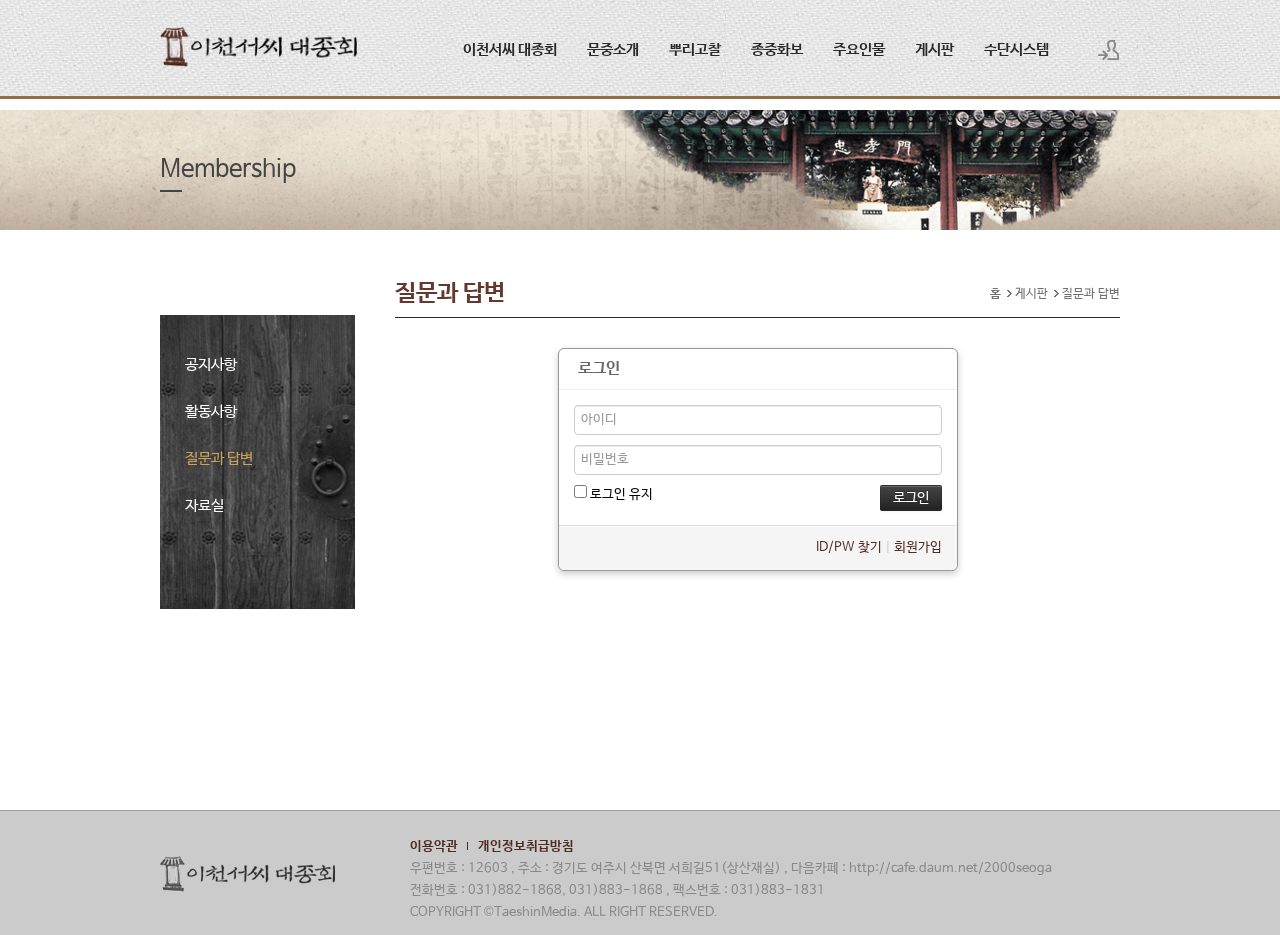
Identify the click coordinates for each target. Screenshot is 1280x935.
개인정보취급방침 (526, 846)
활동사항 (211, 411)
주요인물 (859, 49)
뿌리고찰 (695, 49)
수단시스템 (1016, 49)
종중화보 (777, 49)
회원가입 (918, 547)
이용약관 (434, 846)
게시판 (934, 49)
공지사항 (211, 364)
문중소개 (613, 49)
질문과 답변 (219, 458)
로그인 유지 (620, 494)
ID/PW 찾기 (849, 547)
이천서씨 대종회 (510, 49)
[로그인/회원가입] (1109, 50)
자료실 (204, 505)
